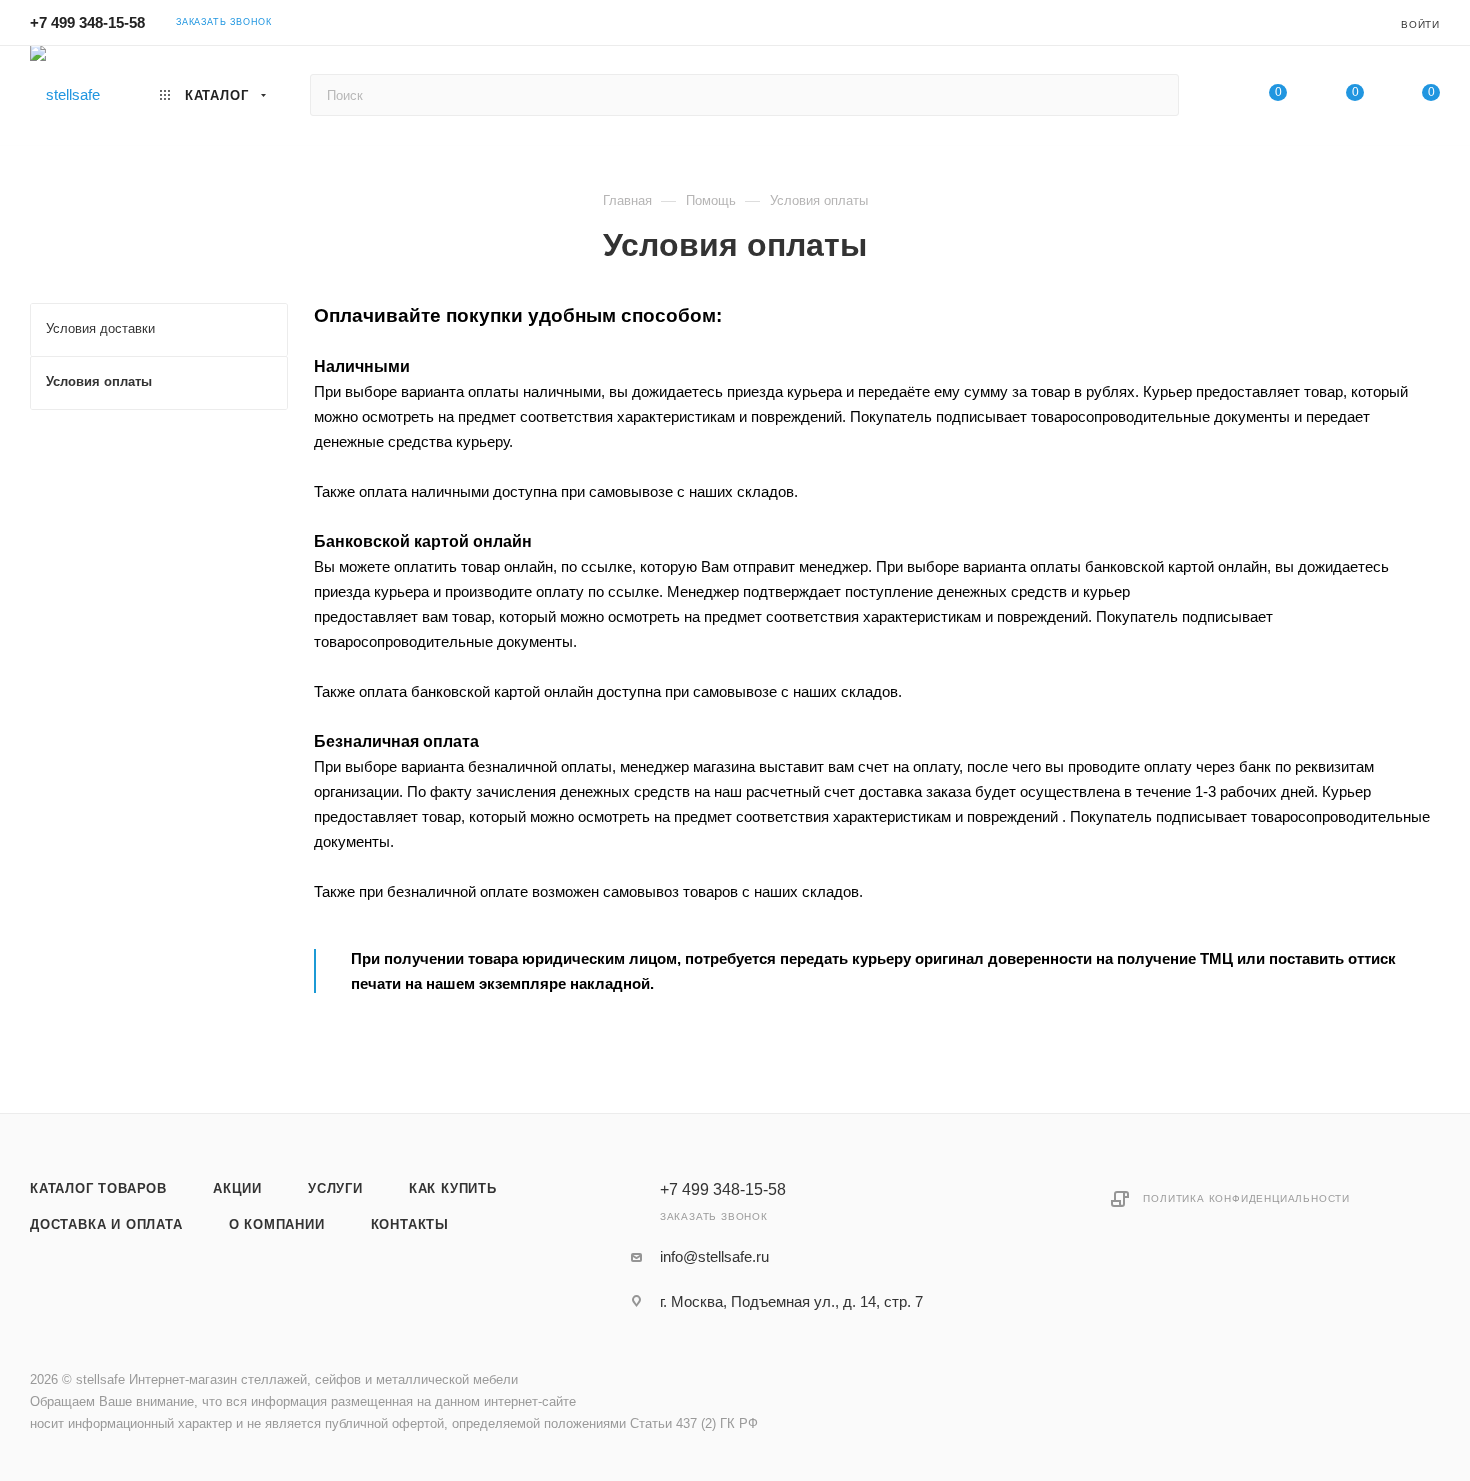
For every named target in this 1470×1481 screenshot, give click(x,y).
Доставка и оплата (106, 1224)
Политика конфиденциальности (1246, 1198)
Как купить (453, 1188)
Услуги (335, 1188)
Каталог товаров (98, 1188)
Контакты (410, 1224)
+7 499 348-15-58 (87, 22)
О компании (277, 1224)
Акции (237, 1188)
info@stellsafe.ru (714, 1256)
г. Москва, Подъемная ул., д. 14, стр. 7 (791, 1301)
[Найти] (1154, 95)
